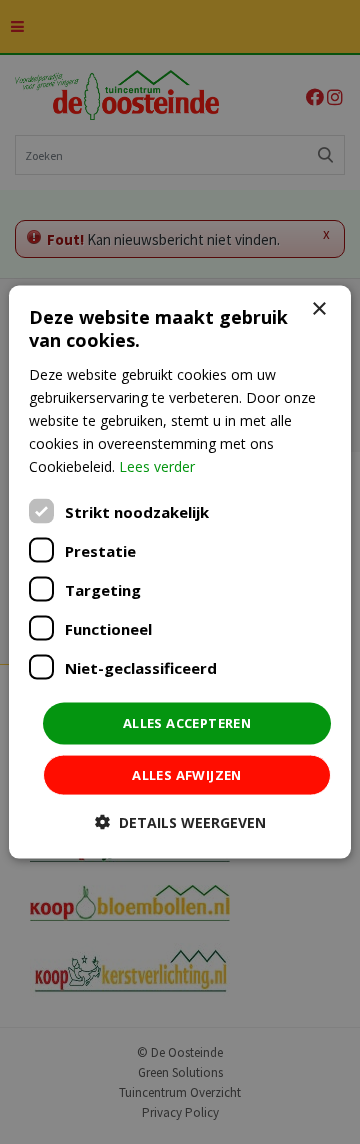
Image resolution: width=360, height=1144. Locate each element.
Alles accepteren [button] (187, 723)
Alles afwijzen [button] (187, 774)
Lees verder (157, 466)
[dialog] (180, 572)
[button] (180, 821)
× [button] (318, 309)
